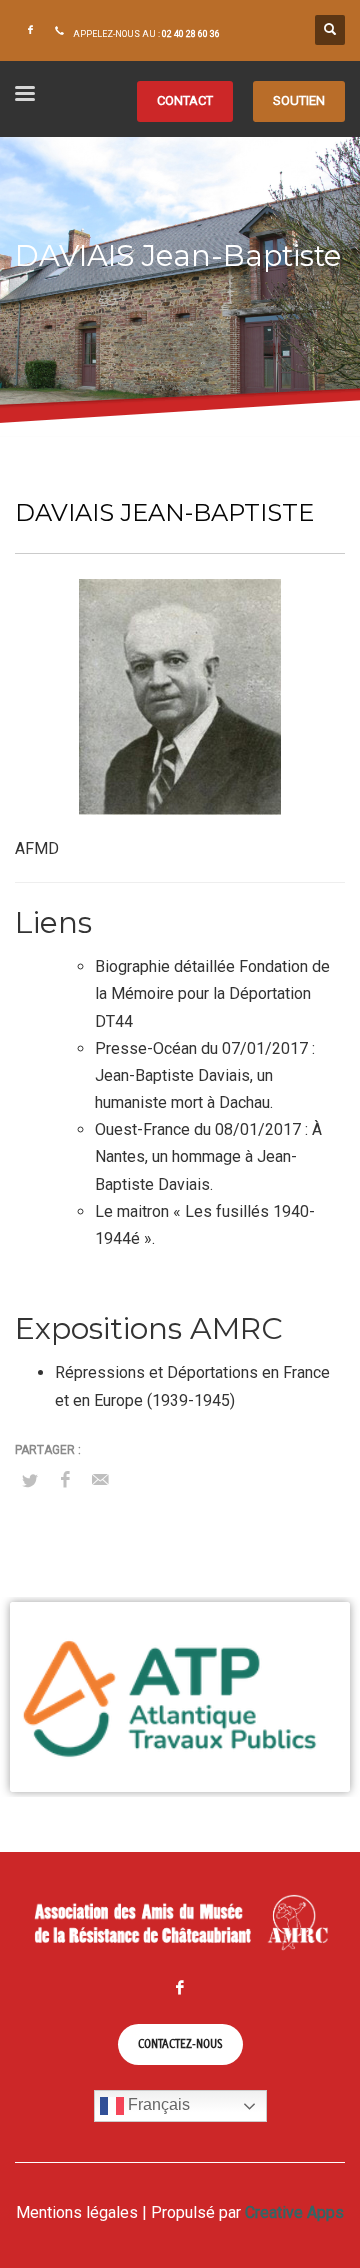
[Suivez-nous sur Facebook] (30, 30)
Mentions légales (77, 2212)
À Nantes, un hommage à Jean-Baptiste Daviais (208, 1156)
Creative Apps (294, 2212)
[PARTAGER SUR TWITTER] (30, 1481)
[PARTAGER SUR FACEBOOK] (65, 1480)
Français (157, 2104)
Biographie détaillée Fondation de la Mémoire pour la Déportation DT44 (212, 993)
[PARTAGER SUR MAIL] (100, 1480)
